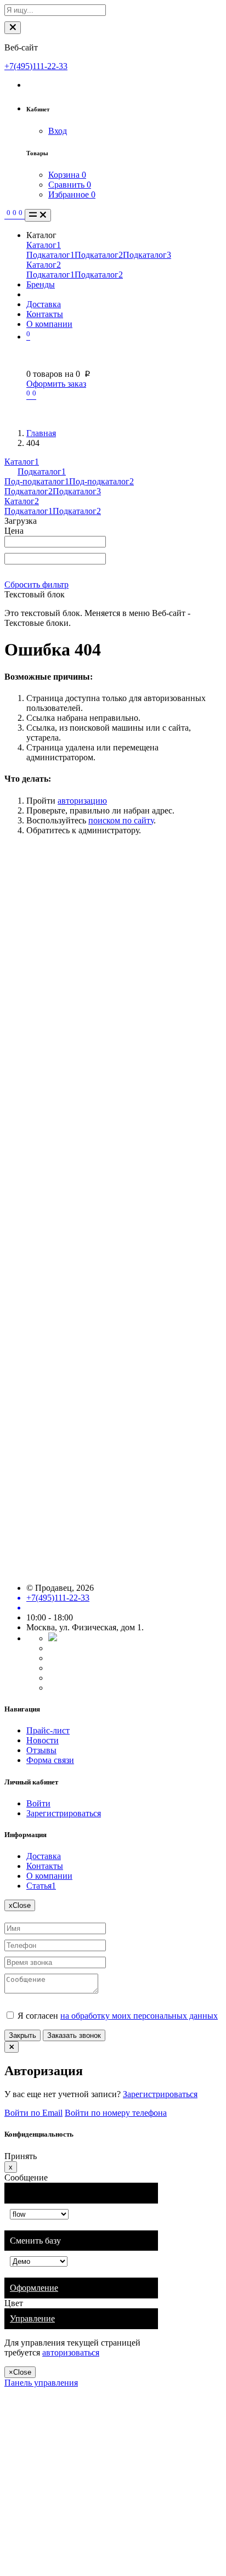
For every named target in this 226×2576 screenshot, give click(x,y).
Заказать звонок (74, 2035)
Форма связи (50, 1760)
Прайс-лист (48, 1730)
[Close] (13, 28)
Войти (38, 1803)
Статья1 (41, 1886)
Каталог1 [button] (22, 462)
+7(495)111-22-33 (36, 66)
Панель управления (41, 2383)
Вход (58, 131)
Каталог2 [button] (22, 501)
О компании (49, 324)
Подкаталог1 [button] (42, 471)
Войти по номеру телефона (116, 2113)
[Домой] (5, 215)
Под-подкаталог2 (101, 481)
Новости (43, 1740)
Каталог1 (44, 245)
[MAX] (53, 1638)
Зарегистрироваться (64, 1813)
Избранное (72, 194)
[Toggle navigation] (38, 215)
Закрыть (22, 2035)
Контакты (45, 314)
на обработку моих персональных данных (139, 2016)
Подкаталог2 (99, 255)
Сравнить (70, 185)
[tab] (81, 2288)
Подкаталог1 (50, 255)
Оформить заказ (56, 384)
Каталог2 (44, 265)
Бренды (41, 284)
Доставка (44, 304)
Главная (41, 433)
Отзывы (41, 1750)
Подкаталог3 (147, 255)
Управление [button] (32, 2318)
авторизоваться (71, 2352)
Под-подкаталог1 (37, 481)
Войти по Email (33, 2113)
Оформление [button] (34, 2288)
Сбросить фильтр (36, 584)
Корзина (67, 175)
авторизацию (82, 801)
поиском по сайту (121, 820)
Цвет (14, 2303)
